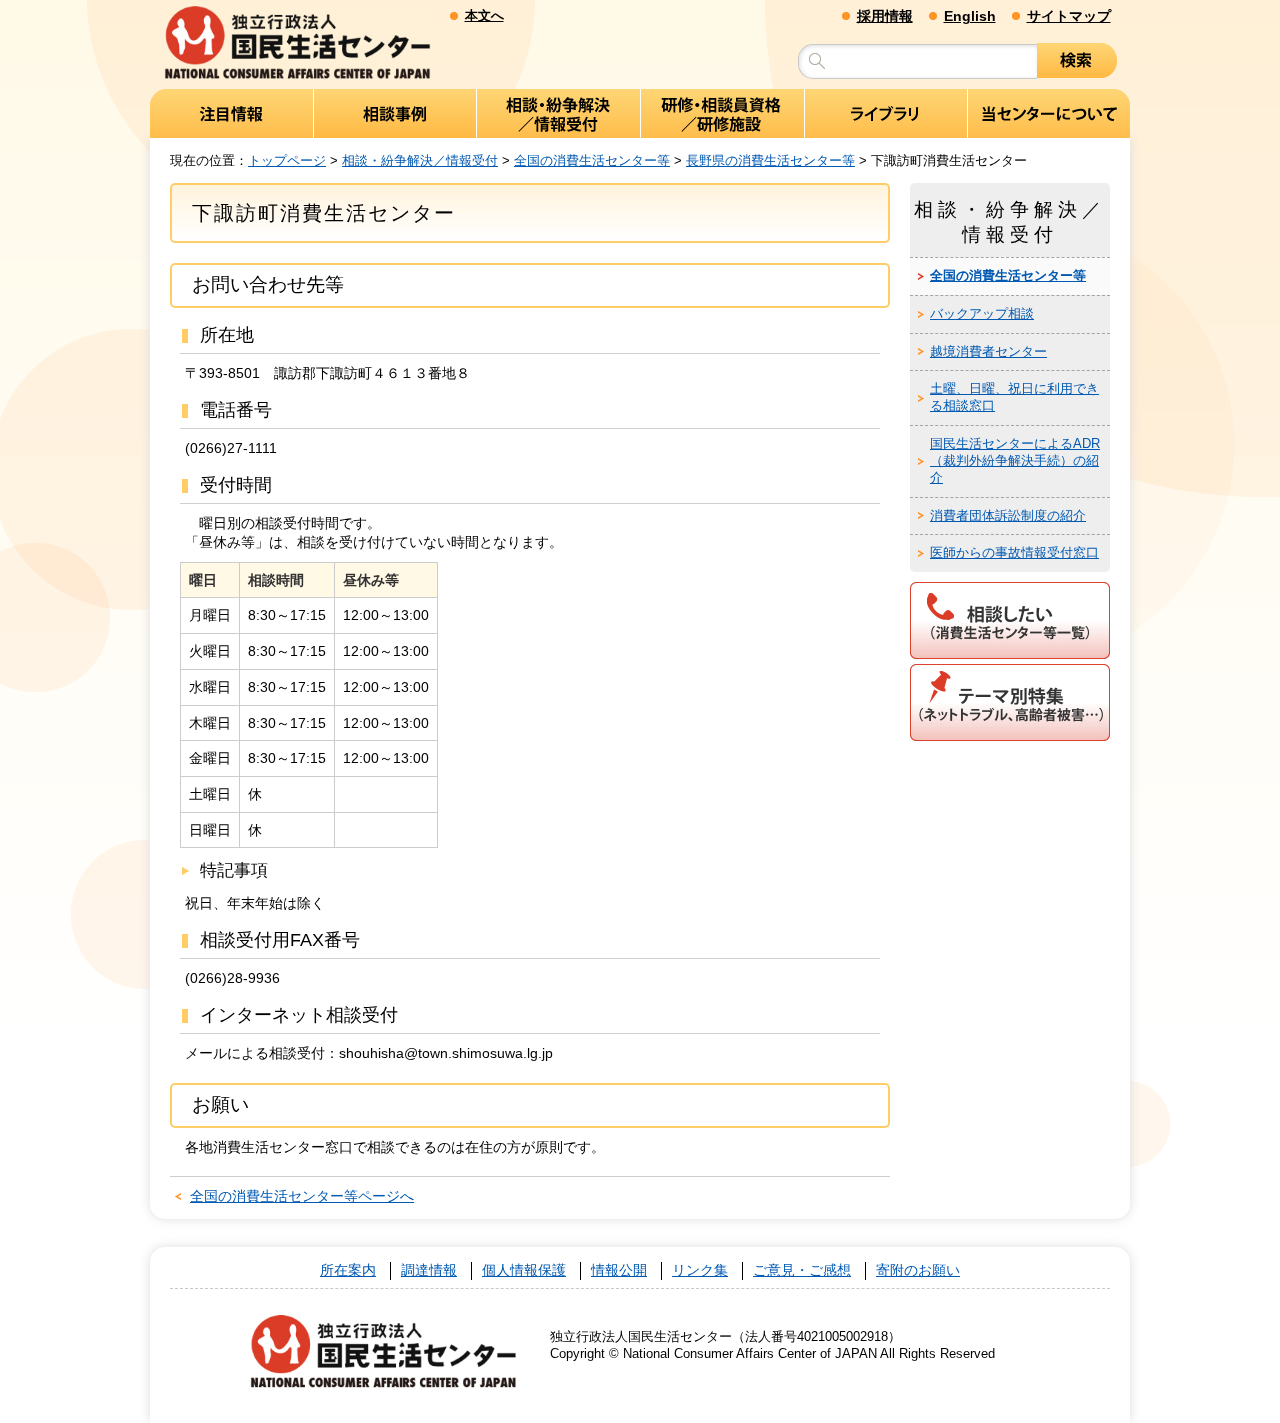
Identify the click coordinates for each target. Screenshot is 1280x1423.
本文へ (484, 15)
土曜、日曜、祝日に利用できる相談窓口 (1014, 397)
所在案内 (348, 1270)
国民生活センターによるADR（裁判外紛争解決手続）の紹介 (1015, 460)
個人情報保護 (524, 1270)
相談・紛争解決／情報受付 (420, 160)
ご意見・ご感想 (802, 1270)
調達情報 (429, 1270)
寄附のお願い (918, 1270)
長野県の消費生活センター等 (770, 160)
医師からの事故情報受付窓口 (1014, 552)
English (970, 16)
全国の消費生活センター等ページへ (302, 1196)
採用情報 (885, 16)
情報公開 (619, 1270)
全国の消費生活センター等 (592, 160)
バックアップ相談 (982, 313)
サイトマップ (1069, 16)
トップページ (287, 160)
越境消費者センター (988, 351)
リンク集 (700, 1270)
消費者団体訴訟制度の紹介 (1008, 515)
